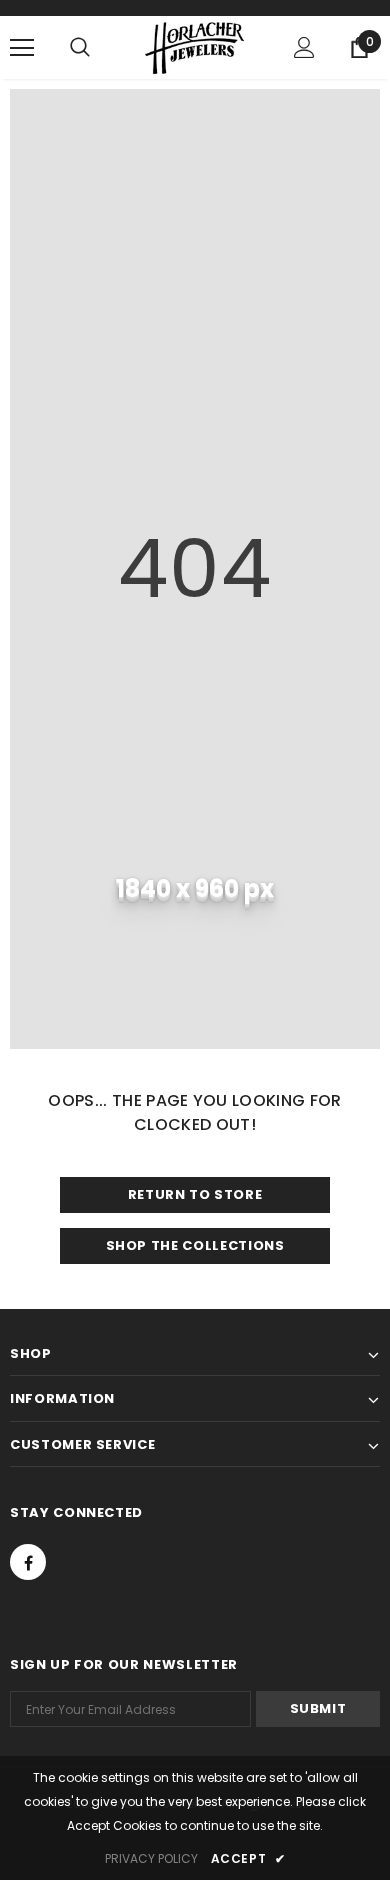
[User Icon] (304, 47)
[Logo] (195, 46)
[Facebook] (28, 1562)
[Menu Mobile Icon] (22, 48)
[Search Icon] (80, 48)
